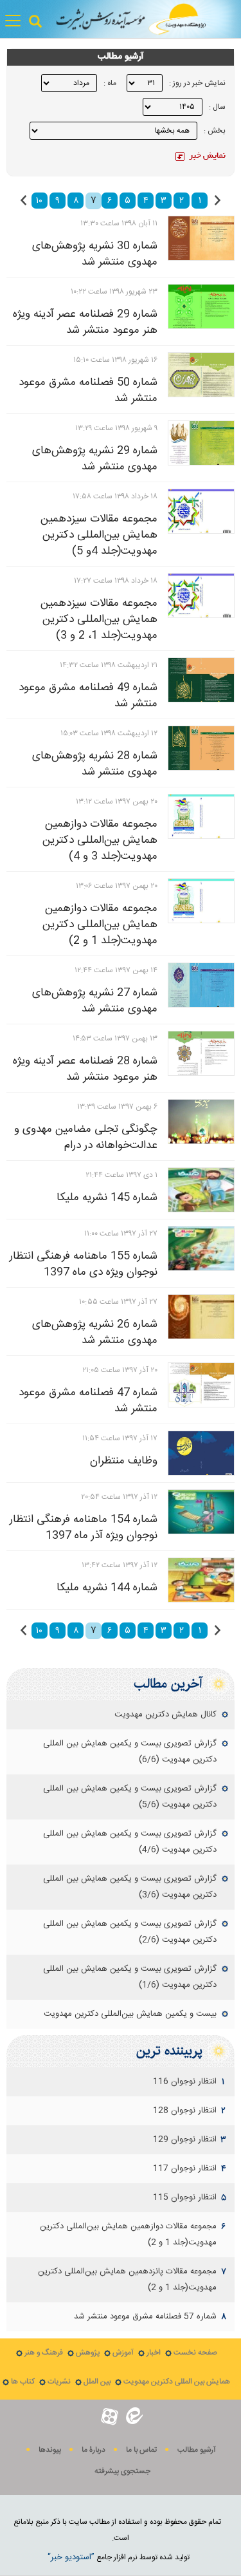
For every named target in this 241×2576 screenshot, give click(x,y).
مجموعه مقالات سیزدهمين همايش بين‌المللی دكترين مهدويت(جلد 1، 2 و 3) (99, 619)
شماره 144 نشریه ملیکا (107, 1588)
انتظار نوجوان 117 (185, 2168)
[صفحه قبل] (218, 200)
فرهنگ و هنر (44, 2353)
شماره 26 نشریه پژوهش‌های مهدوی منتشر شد (95, 1332)
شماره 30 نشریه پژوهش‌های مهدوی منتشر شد (95, 254)
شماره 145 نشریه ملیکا (107, 1198)
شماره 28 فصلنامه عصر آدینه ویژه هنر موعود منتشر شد (85, 1069)
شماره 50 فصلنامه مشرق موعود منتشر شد (88, 390)
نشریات (59, 2382)
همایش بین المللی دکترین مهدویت (177, 2382)
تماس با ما (141, 2450)
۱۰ (39, 201)
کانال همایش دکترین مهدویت (165, 1715)
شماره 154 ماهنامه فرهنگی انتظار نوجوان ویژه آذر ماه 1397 (84, 1528)
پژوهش (88, 2353)
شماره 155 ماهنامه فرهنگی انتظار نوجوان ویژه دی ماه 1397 (84, 1264)
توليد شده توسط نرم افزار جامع (119, 2557)
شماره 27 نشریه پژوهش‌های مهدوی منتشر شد (95, 1001)
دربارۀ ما (94, 2450)
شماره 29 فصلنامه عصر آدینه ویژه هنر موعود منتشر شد (85, 322)
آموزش (123, 2353)
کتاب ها (23, 2382)
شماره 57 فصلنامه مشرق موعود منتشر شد (145, 2317)
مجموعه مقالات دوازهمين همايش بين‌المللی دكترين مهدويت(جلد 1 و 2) (100, 925)
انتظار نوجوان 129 (185, 2139)
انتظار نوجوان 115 (185, 2197)
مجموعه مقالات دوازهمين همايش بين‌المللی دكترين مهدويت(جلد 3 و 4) (100, 840)
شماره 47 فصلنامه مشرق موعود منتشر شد (88, 1401)
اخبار (154, 2353)
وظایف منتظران (124, 1461)
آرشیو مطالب (197, 2450)
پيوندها (50, 2450)
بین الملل (97, 2382)
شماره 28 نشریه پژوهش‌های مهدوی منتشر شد (95, 764)
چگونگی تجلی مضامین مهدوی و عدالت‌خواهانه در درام (86, 1137)
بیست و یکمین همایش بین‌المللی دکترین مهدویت (130, 2014)
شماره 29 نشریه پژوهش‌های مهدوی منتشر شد (95, 459)
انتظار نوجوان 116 (185, 2082)
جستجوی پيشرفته (122, 2471)
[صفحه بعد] (23, 200)
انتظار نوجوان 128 (185, 2111)
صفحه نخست (195, 2353)
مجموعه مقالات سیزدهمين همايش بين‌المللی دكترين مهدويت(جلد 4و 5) (99, 535)
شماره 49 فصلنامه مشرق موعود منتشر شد (88, 696)
